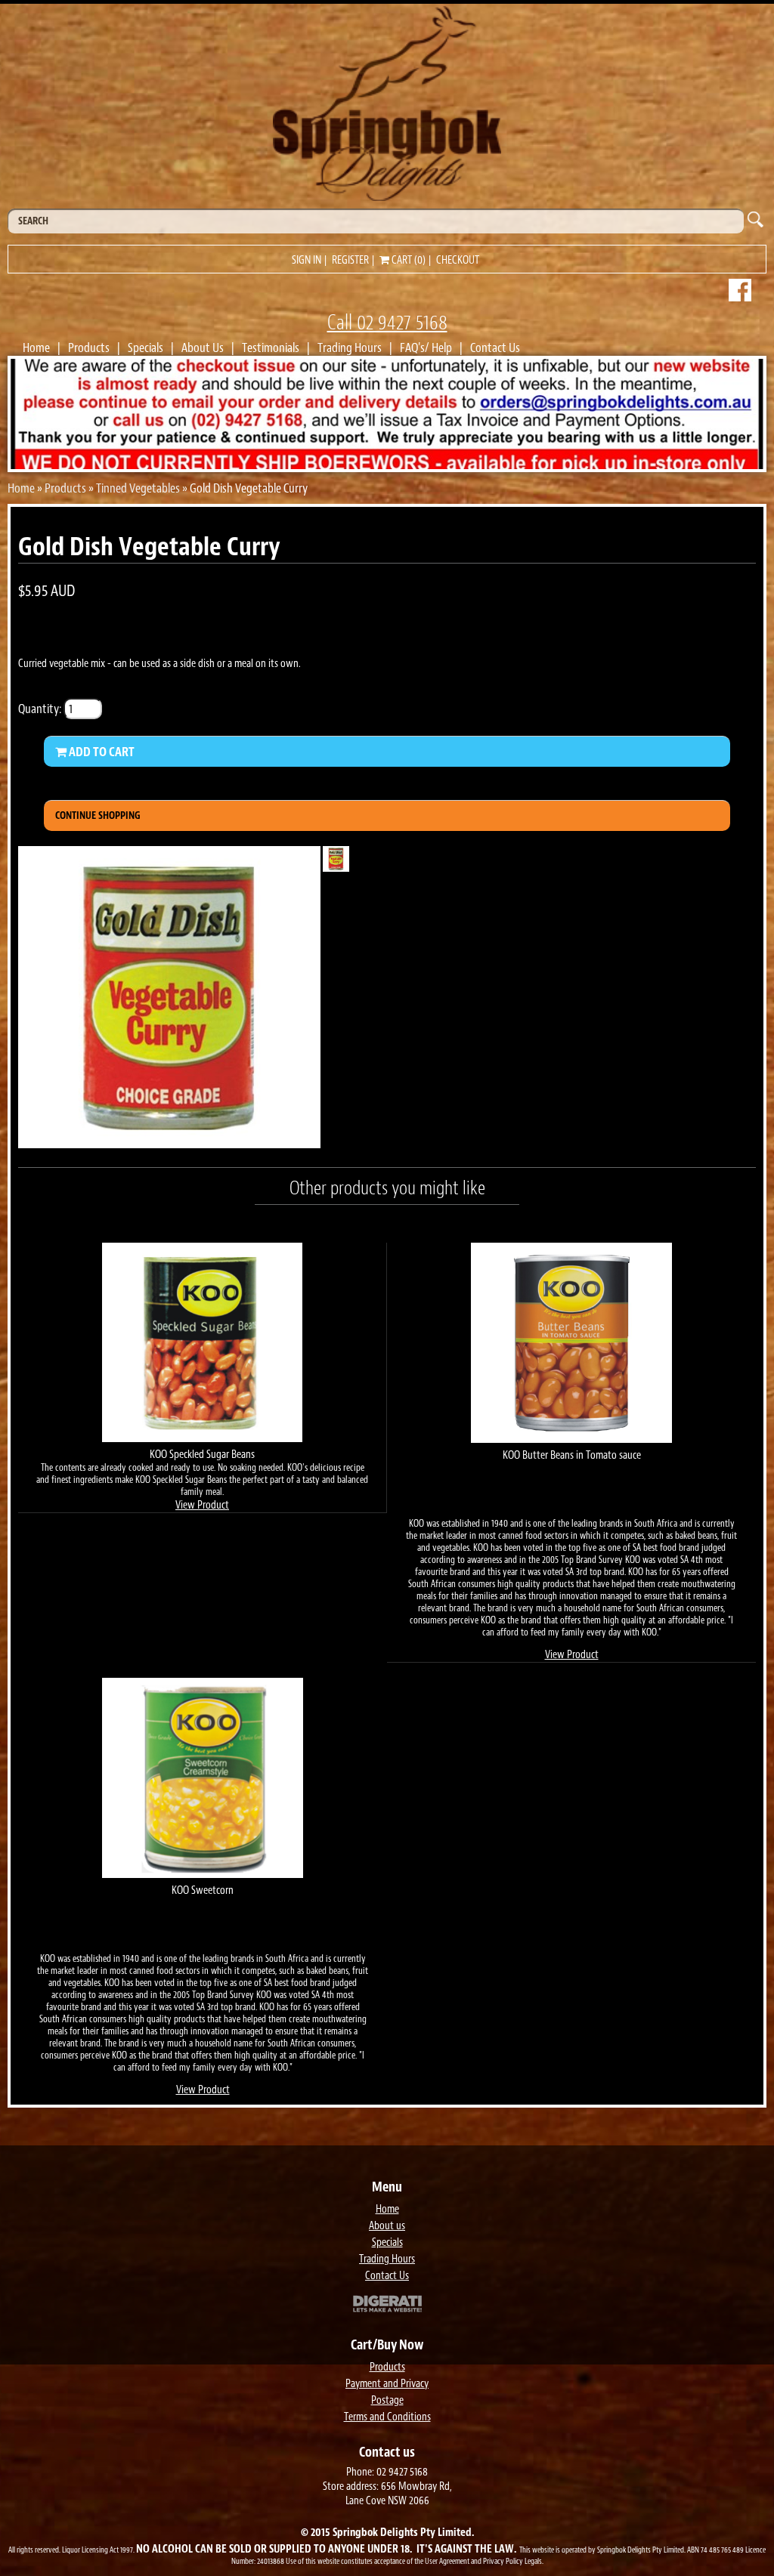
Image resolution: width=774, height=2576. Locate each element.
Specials (146, 347)
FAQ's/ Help (426, 347)
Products (89, 347)
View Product (202, 1505)
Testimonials (271, 347)
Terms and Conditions (387, 2417)
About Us (203, 347)
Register (350, 260)
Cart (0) (407, 260)
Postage (387, 2400)
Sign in (307, 260)
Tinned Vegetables (138, 488)
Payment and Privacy (387, 2384)
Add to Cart (101, 752)
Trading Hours (350, 347)
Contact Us (495, 347)
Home (36, 347)
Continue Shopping (98, 815)
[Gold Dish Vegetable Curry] (169, 1144)
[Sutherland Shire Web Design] (387, 2306)
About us (387, 2226)
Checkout (458, 260)
